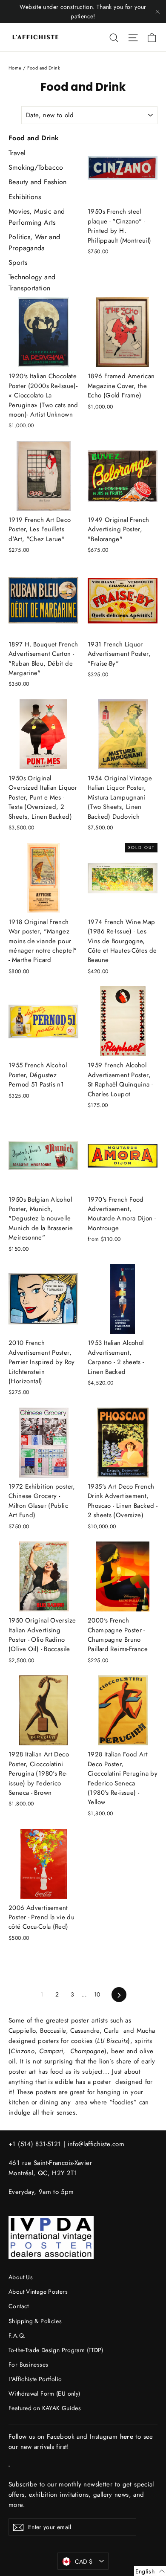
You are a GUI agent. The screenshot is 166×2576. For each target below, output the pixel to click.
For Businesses (28, 2364)
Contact (19, 2306)
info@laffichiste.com (96, 2144)
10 (97, 1994)
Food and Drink (34, 138)
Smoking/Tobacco (36, 167)
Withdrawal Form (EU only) (44, 2393)
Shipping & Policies (35, 2321)
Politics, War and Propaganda (34, 242)
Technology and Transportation (32, 283)
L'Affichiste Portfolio (35, 2379)
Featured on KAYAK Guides (45, 2408)
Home (15, 68)
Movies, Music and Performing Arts (37, 217)
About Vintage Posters (38, 2292)
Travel (17, 153)
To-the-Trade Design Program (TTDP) (56, 2350)
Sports (18, 262)
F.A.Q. (17, 2335)
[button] (150, 2571)
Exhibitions (25, 197)
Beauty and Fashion (38, 182)
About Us (21, 2277)
